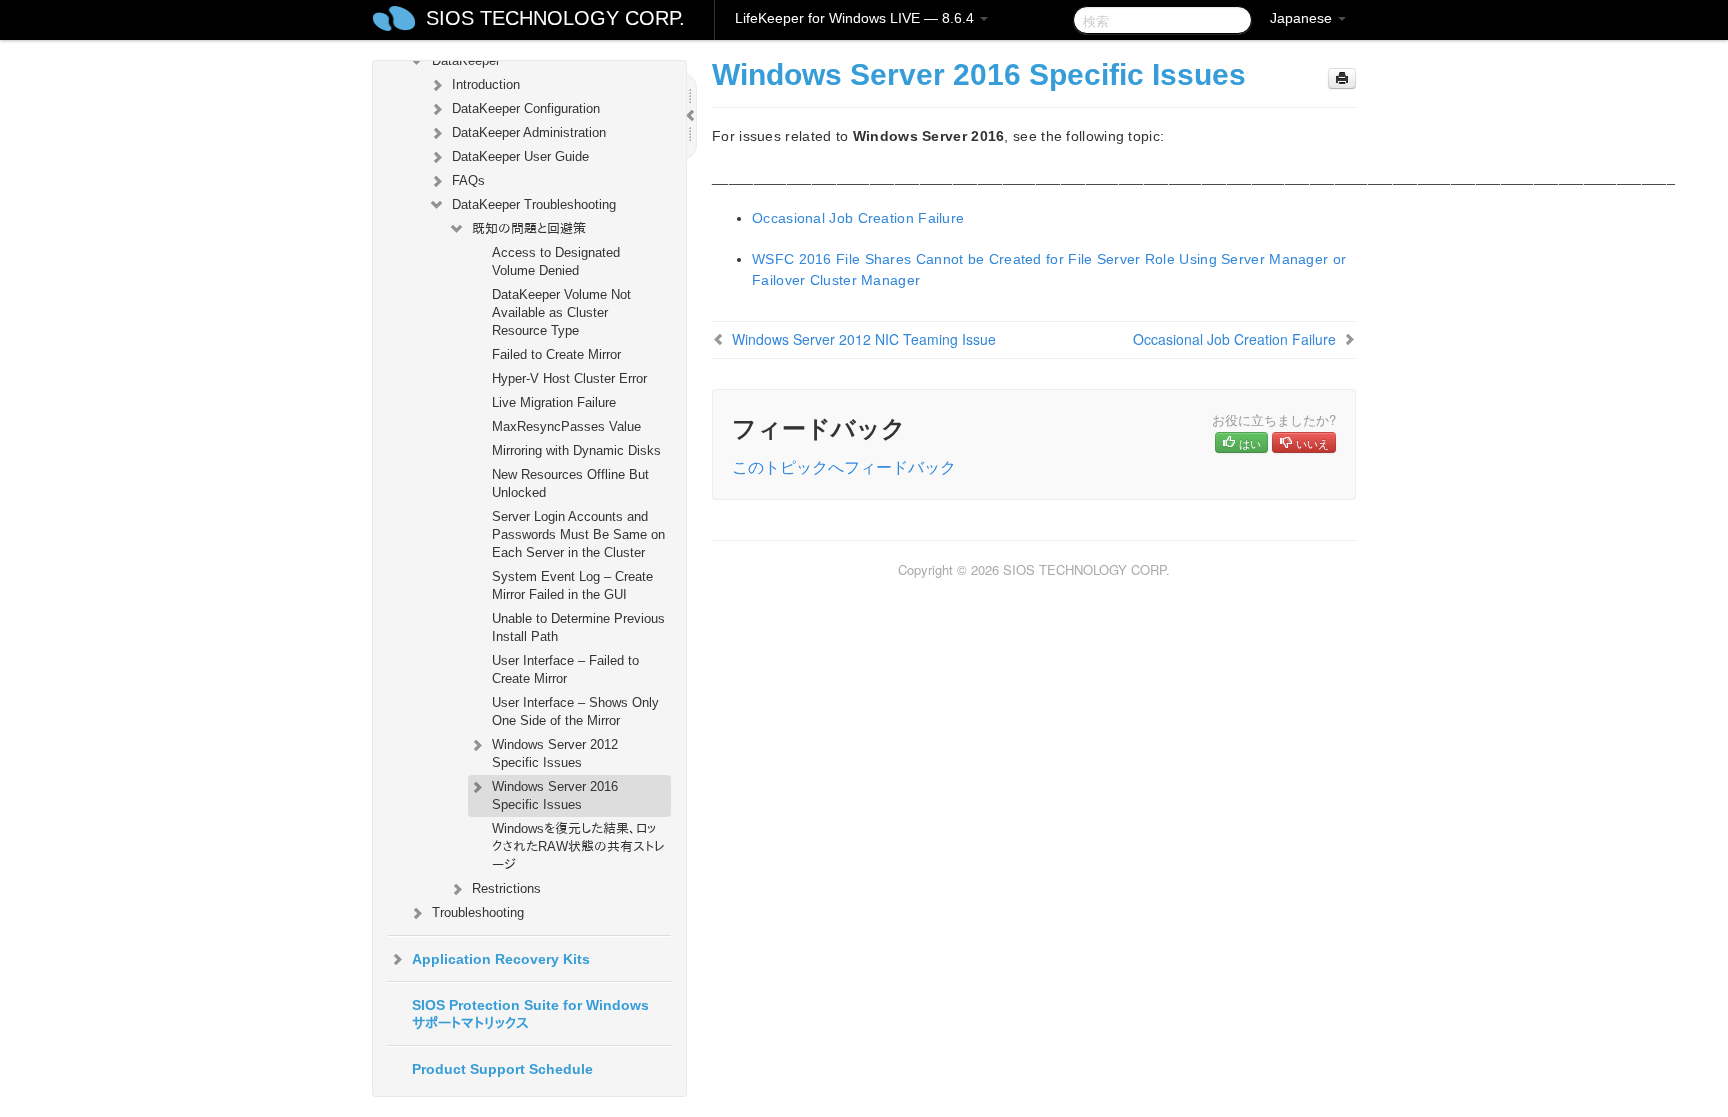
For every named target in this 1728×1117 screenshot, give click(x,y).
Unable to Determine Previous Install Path (578, 627)
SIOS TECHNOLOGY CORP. (555, 18)
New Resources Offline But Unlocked (570, 483)
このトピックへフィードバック (844, 466)
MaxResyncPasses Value (566, 426)
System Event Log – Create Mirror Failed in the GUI (572, 585)
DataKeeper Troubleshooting (534, 204)
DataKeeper (466, 60)
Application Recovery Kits (501, 959)
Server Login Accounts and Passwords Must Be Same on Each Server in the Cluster (578, 534)
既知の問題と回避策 (529, 228)
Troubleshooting (478, 912)
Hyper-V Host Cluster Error (569, 378)
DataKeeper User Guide (520, 156)
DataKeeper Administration (529, 132)
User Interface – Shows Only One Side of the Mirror (575, 711)
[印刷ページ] (1342, 78)
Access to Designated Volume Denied (556, 261)
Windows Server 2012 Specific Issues (555, 753)
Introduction (486, 84)
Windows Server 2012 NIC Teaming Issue (864, 339)
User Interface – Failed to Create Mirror (565, 669)
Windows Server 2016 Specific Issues (555, 795)
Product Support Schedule (502, 1069)
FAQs (468, 180)
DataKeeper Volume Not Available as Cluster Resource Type (561, 312)
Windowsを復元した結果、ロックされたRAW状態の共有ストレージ (578, 846)
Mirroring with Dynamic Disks (576, 450)
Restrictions (506, 888)
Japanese (1303, 18)
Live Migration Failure (554, 402)
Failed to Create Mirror (556, 354)
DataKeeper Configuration (526, 108)
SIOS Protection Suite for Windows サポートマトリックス (530, 1014)
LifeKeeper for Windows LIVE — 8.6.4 (856, 18)
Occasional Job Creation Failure (858, 218)
